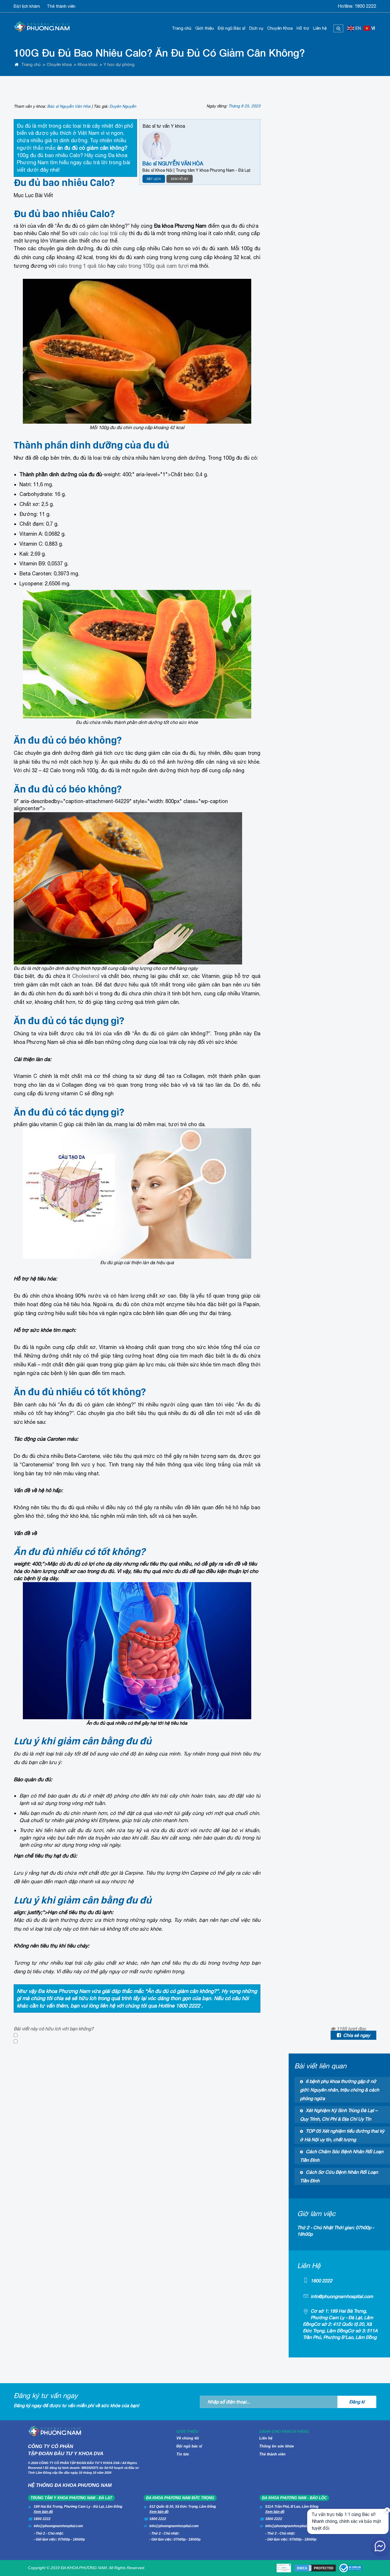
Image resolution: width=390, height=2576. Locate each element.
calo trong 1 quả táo (82, 266)
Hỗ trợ (303, 28)
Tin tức (183, 2454)
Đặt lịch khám (27, 6)
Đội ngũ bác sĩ (189, 2446)
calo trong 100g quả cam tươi (153, 266)
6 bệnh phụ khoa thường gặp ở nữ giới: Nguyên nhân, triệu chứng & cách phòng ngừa (340, 2090)
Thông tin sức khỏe (277, 2446)
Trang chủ (182, 28)
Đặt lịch (154, 179)
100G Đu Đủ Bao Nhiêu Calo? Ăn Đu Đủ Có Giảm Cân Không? (159, 53)
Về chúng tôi (188, 2438)
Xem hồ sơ (180, 179)
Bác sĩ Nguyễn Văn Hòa (69, 106)
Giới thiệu (205, 28)
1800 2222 (365, 6)
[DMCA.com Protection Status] (315, 2568)
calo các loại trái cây (103, 233)
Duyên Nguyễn (123, 106)
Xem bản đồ (43, 2512)
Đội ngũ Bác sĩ (232, 28)
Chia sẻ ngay (357, 2035)
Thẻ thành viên (61, 6)
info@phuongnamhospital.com (342, 2296)
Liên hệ (320, 28)
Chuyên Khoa (280, 28)
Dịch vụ (256, 28)
